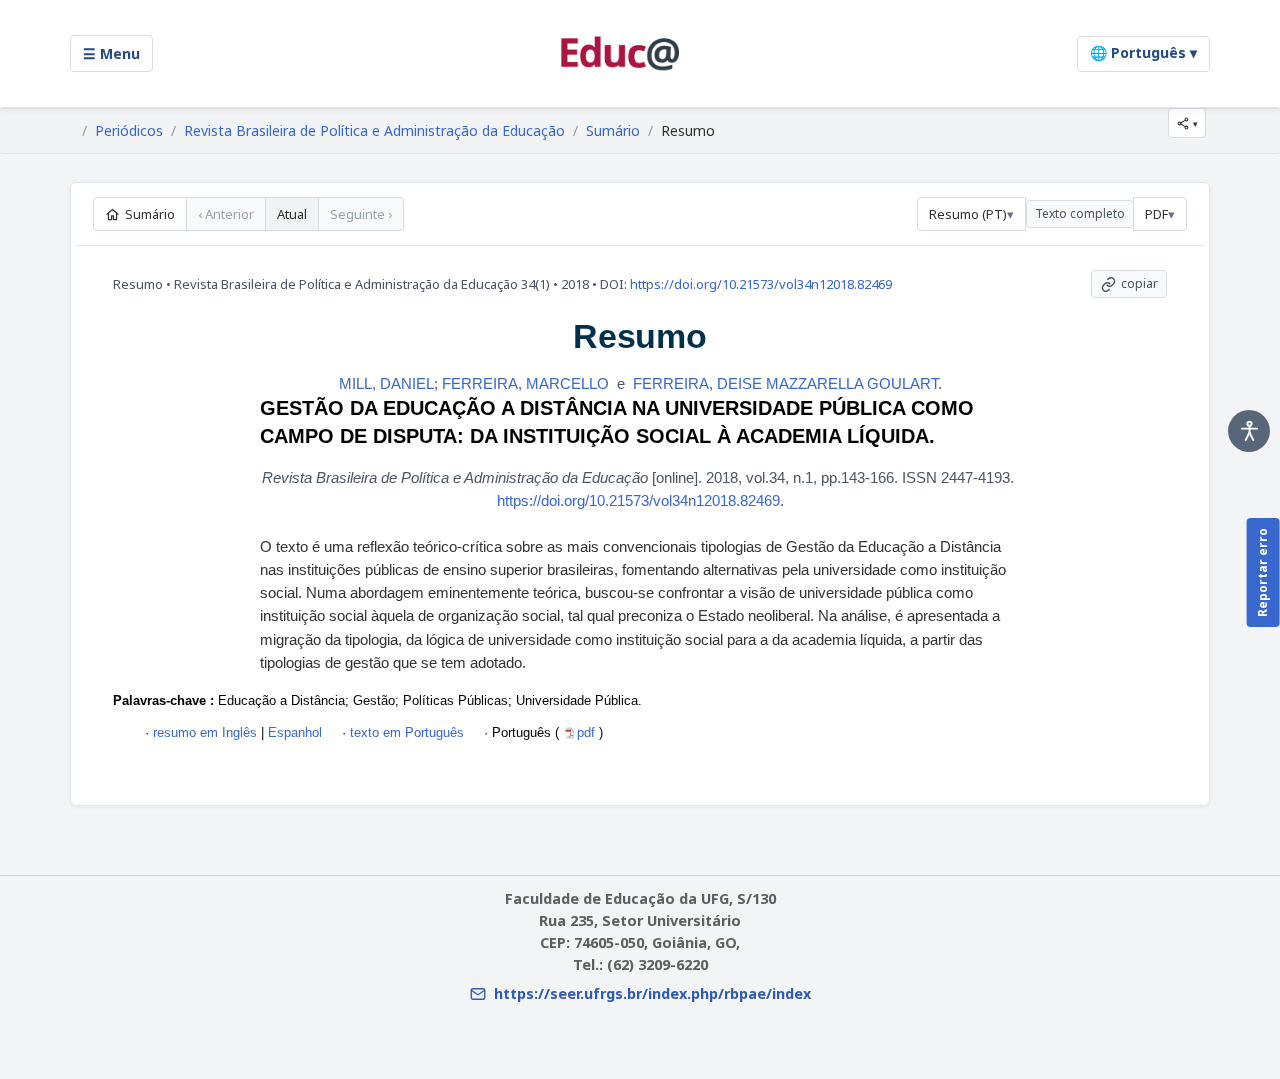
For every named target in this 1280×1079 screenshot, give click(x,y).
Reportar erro (1262, 572)
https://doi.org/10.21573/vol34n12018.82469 (761, 284)
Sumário (613, 131)
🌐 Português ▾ (1143, 52)
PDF (1156, 214)
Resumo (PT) (968, 214)
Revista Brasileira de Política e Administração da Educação (374, 131)
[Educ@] (620, 53)
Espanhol (293, 732)
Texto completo (1080, 213)
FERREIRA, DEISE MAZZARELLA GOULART (785, 383)
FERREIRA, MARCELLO (525, 383)
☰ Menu (111, 53)
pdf (588, 732)
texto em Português (407, 732)
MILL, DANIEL (386, 383)
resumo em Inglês (205, 732)
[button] (1187, 123)
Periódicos (129, 131)
